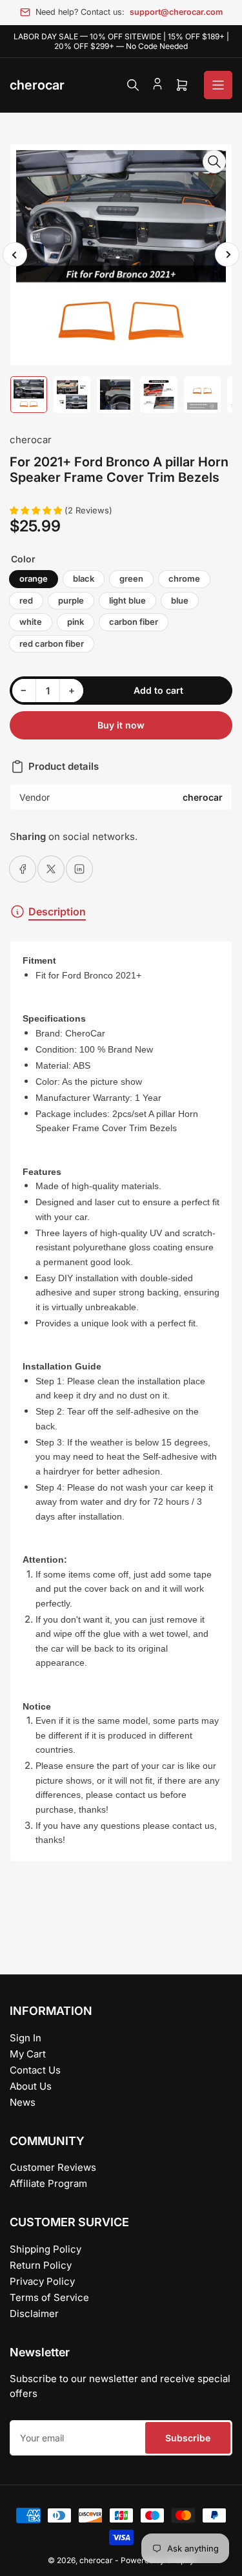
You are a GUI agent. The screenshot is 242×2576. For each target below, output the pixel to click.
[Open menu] (218, 85)
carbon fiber (134, 622)
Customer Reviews (53, 2167)
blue (180, 600)
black (84, 578)
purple (71, 600)
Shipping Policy (45, 2249)
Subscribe (188, 2438)
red (26, 600)
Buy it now (121, 725)
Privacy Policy (42, 2281)
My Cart (28, 2054)
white (31, 622)
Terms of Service (49, 2297)
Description (57, 911)
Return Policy (41, 2265)
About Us (31, 2086)
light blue (127, 600)
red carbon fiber (52, 644)
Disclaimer (34, 2314)
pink (76, 622)
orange (34, 578)
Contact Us (35, 2070)
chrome (184, 578)
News (23, 2102)
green (131, 578)
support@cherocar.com (176, 12)
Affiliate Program (48, 2183)
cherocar (31, 440)
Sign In (25, 2038)
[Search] (133, 85)
